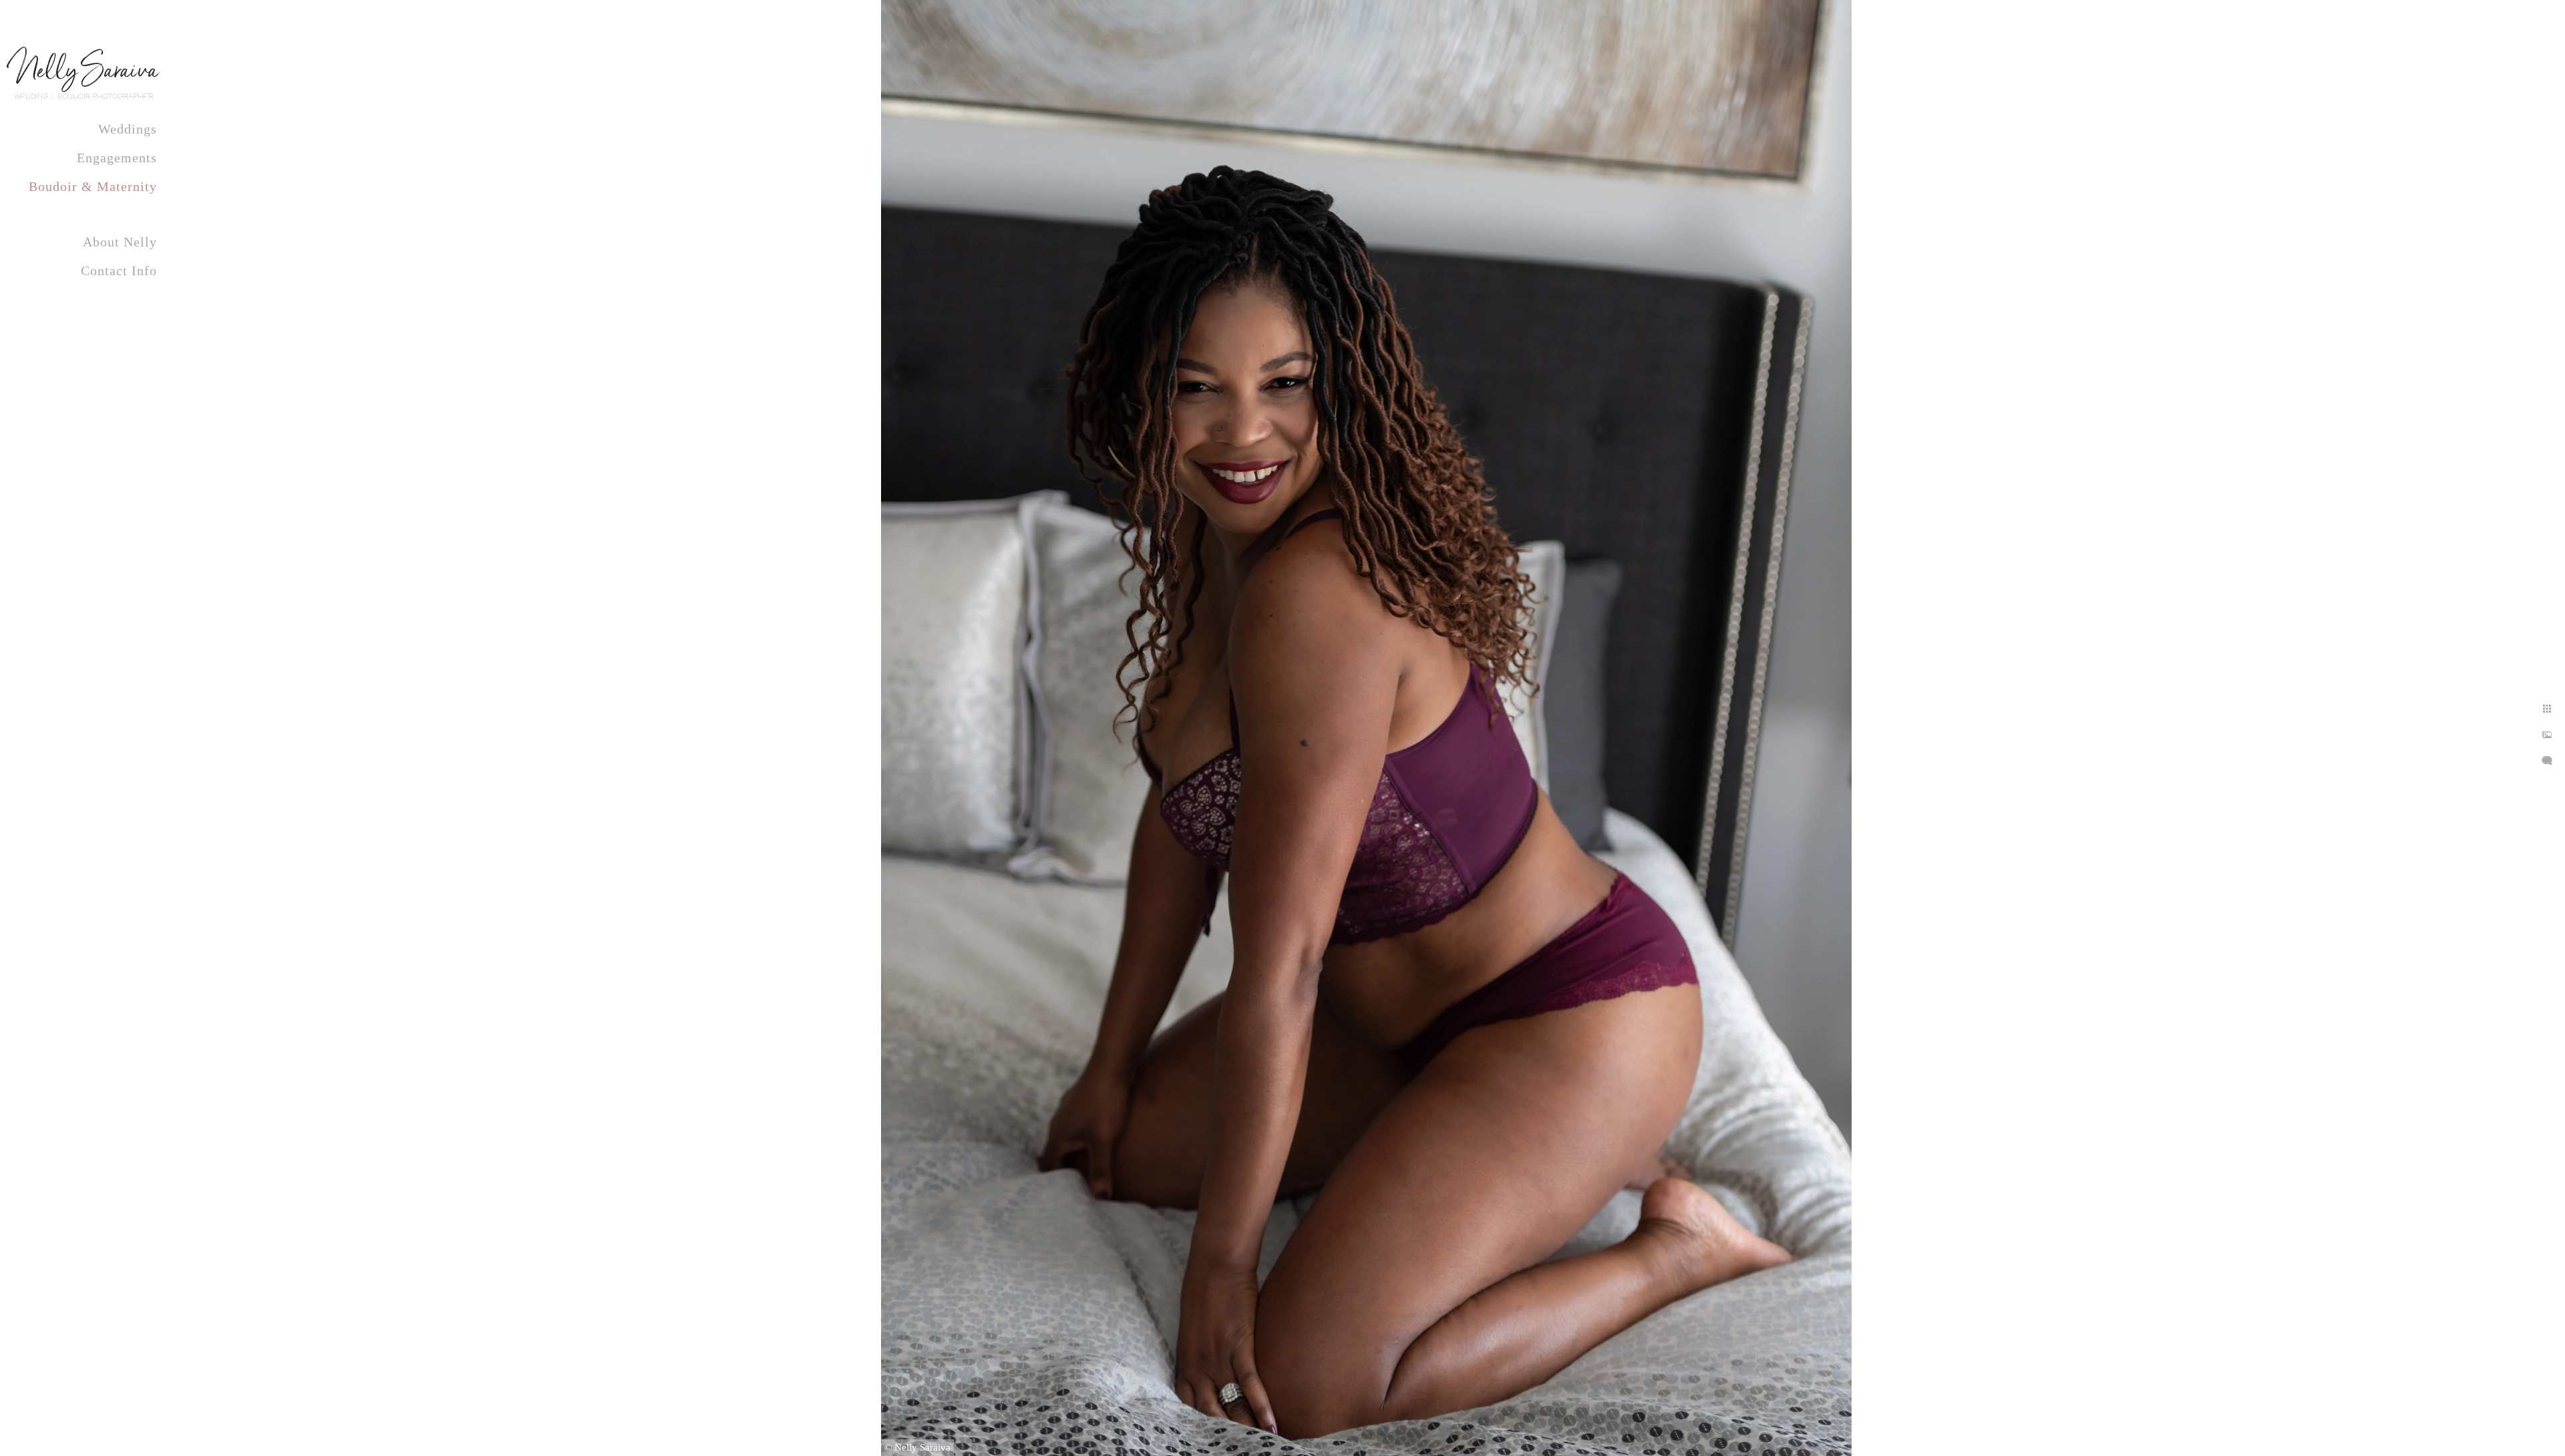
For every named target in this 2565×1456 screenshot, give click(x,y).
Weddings (128, 129)
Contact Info (119, 270)
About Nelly (120, 242)
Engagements (117, 158)
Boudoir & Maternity (93, 186)
